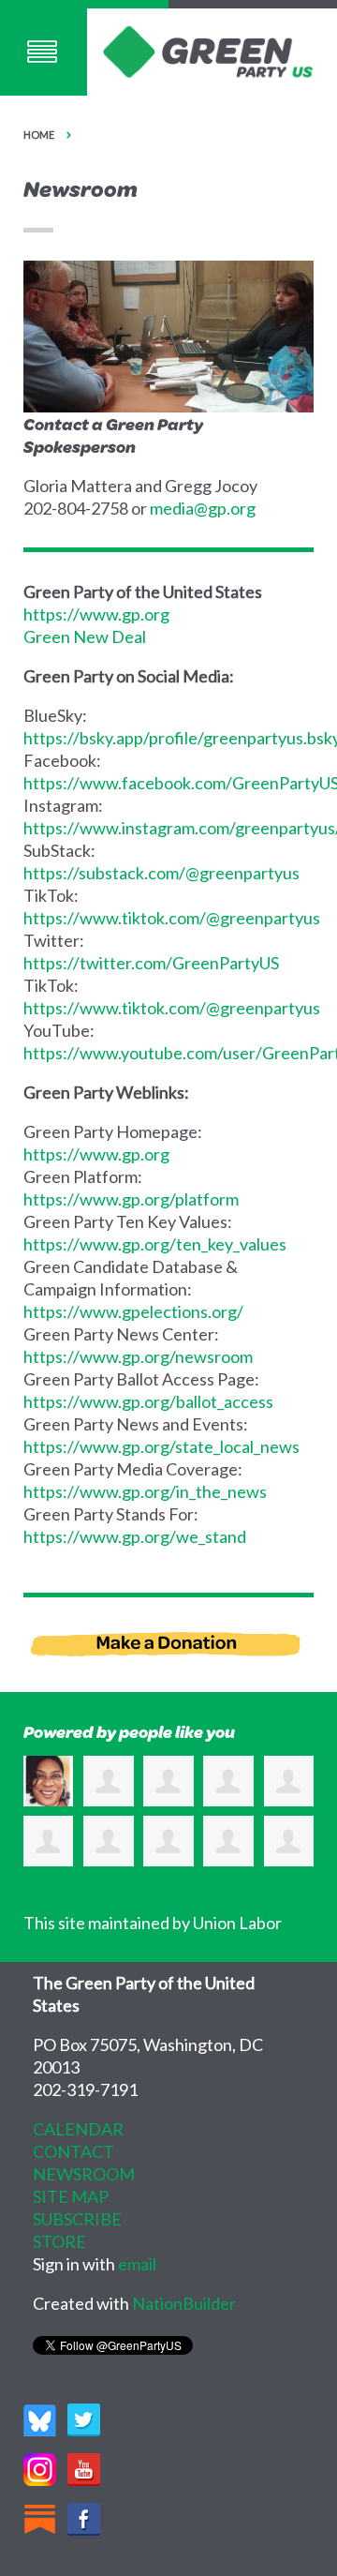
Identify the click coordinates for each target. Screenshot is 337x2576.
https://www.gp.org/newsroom (138, 1356)
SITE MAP (71, 2196)
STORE (59, 2241)
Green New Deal (85, 637)
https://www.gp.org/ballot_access (148, 1401)
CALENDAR (78, 2129)
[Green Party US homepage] (208, 50)
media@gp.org (203, 508)
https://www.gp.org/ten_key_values (155, 1244)
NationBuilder (184, 2303)
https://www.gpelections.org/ (133, 1311)
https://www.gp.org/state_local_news (161, 1446)
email (137, 2264)
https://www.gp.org (96, 614)
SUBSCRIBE (77, 2219)
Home (39, 135)
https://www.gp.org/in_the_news (145, 1491)
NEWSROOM (84, 2174)
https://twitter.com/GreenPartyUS (151, 963)
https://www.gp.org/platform (131, 1199)
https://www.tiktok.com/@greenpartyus (172, 918)
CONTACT (73, 2151)
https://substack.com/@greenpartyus (161, 873)
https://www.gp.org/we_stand (135, 1536)
